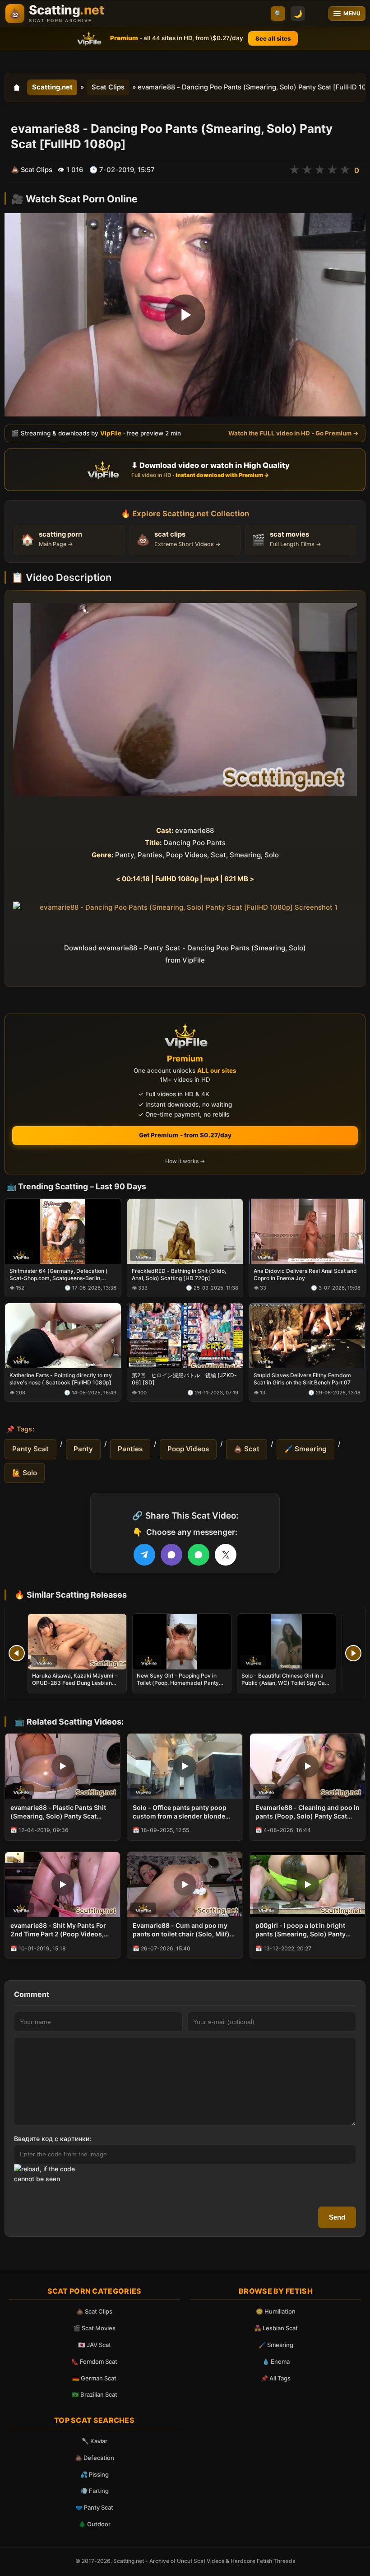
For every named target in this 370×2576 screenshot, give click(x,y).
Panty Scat (30, 1449)
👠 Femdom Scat (94, 2361)
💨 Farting (95, 2491)
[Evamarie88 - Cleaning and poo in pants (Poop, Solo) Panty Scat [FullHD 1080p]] (308, 1766)
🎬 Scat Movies (94, 2328)
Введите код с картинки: (53, 2139)
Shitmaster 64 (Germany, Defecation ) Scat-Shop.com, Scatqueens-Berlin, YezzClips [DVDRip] (59, 1274)
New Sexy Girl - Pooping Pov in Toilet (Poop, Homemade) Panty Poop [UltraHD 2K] (178, 1683)
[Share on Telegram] (144, 1555)
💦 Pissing (95, 2474)
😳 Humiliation (276, 2311)
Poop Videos (188, 1449)
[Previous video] (17, 1653)
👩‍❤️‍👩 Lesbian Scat (276, 2328)
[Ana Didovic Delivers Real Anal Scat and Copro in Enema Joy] (307, 1231)
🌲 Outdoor (95, 2524)
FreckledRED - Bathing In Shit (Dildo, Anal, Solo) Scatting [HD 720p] (179, 1274)
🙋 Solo (25, 1473)
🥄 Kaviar (95, 2441)
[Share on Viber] (171, 1555)
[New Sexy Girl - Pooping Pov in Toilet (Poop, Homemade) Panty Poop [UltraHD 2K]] (182, 1642)
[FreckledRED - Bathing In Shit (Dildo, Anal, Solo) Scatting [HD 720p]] (185, 1231)
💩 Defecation (95, 2458)
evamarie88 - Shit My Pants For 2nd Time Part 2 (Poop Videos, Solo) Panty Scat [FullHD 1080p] (60, 1930)
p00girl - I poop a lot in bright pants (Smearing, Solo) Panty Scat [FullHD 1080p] (301, 1930)
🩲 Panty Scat (94, 2507)
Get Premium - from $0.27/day (185, 1135)
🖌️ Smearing (305, 1449)
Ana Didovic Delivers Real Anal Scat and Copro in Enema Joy (305, 1274)
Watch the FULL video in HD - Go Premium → (294, 433)
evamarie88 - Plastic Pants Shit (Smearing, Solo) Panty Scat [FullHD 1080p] (58, 1812)
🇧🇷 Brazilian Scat (95, 2394)
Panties (130, 1449)
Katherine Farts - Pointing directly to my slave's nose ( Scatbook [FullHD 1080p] (61, 1379)
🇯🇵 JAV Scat (95, 2345)
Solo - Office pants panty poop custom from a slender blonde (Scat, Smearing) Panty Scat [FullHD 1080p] (180, 1812)
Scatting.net (52, 87)
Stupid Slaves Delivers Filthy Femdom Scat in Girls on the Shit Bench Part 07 (302, 1379)
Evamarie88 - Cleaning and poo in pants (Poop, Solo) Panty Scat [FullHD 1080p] (308, 1812)
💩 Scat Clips (94, 2311)
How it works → (185, 1161)
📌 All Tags (276, 2378)
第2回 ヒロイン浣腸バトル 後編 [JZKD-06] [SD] (184, 1379)
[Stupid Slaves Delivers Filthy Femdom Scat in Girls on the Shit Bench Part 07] (307, 1335)
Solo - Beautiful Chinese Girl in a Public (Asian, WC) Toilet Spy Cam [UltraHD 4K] (286, 1683)
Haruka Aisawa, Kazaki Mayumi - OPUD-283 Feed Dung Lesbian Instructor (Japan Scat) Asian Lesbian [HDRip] (75, 1687)
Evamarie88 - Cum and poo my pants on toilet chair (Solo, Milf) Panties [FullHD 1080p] (181, 1930)
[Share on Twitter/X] (226, 1555)
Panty (83, 1449)
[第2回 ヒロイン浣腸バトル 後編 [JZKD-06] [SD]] (185, 1335)
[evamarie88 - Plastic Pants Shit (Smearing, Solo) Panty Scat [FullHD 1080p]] (62, 1766)
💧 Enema (276, 2361)
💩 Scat (247, 1449)
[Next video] (353, 1653)
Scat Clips (108, 87)
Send (337, 2217)
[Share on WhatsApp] (199, 1555)
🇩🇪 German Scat (94, 2378)
